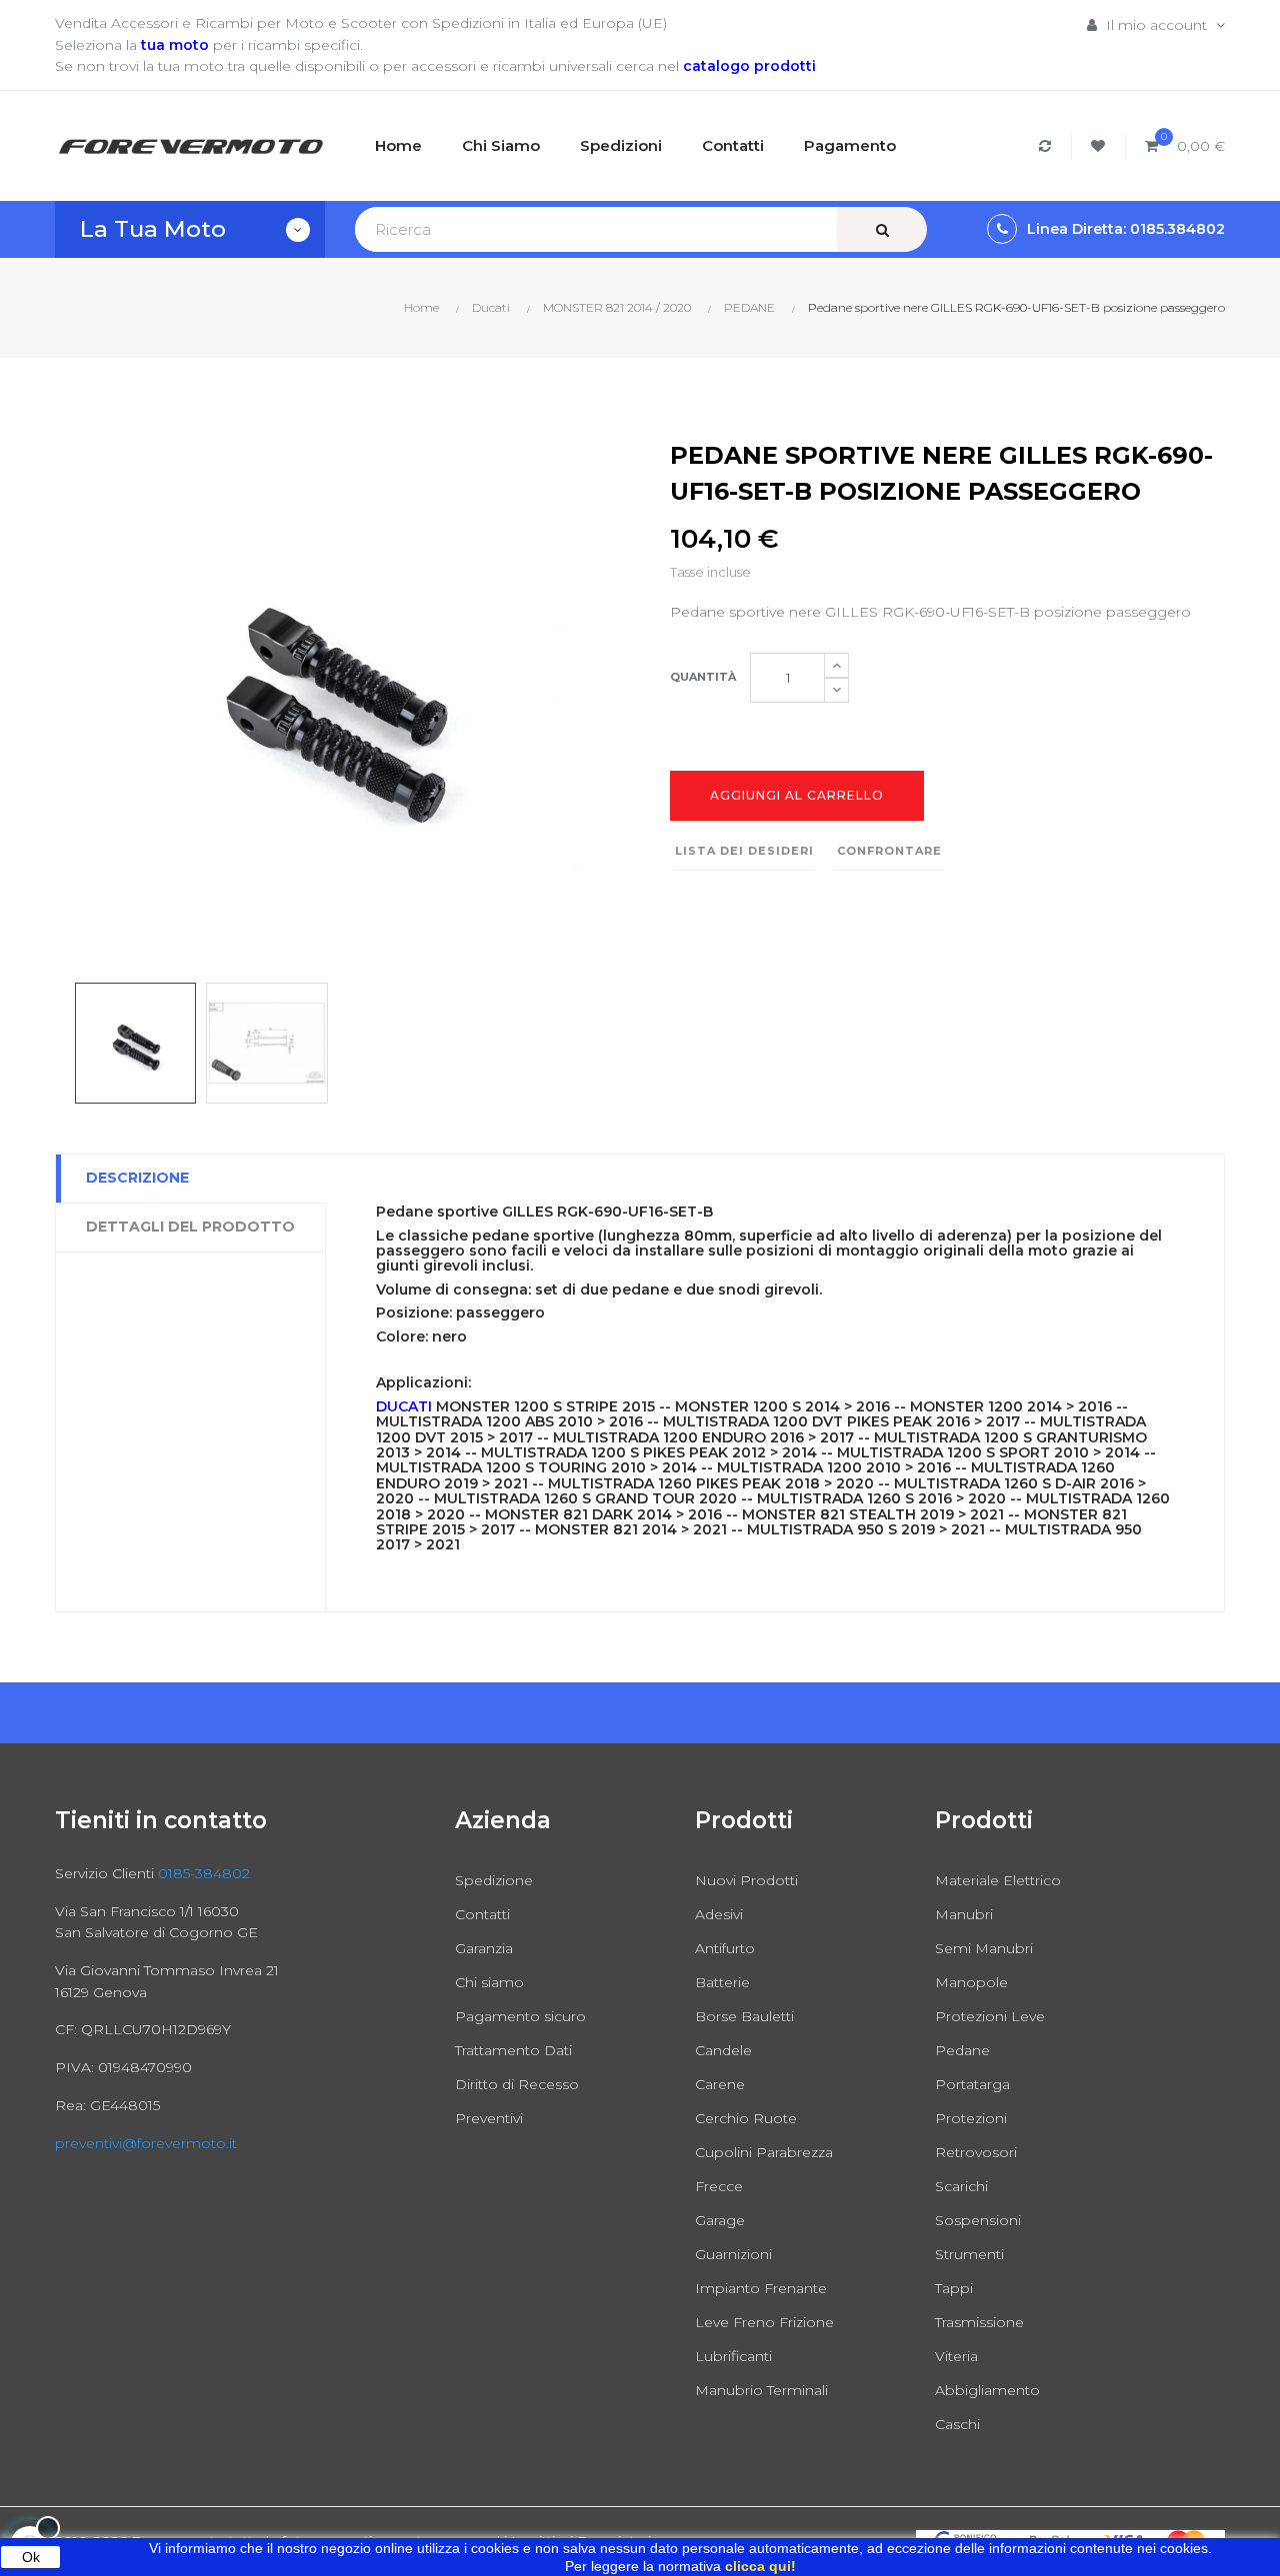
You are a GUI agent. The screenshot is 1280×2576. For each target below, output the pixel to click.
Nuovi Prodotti (746, 1880)
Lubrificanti (733, 2356)
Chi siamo (489, 1982)
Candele (723, 2050)
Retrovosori (976, 2152)
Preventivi (489, 2118)
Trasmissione (979, 2322)
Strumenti (969, 2254)
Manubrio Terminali (761, 2390)
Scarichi (961, 2186)
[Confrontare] (1048, 146)
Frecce (719, 2186)
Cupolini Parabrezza (764, 2152)
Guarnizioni (733, 2254)
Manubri (964, 1914)
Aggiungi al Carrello (797, 795)
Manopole (971, 1982)
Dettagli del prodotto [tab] (190, 1227)
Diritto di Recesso (517, 2084)
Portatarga (972, 2084)
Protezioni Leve (990, 2016)
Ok (31, 2557)
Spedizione (494, 1880)
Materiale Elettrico (998, 1880)
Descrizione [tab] (137, 1178)
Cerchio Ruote (746, 2118)
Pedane (962, 2050)
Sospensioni (978, 2220)
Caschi (957, 2424)
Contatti (482, 1914)
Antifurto (725, 1948)
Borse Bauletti (744, 2016)
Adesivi (719, 1914)
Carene (720, 2084)
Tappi (954, 2288)
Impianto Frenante (761, 2288)
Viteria (956, 2356)
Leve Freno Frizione (764, 2322)
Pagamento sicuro (520, 2016)
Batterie (722, 1982)
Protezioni (971, 2118)
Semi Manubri (984, 1948)
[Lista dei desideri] (1101, 146)
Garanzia (484, 1948)
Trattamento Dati (513, 2050)
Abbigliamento (987, 2390)
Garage (720, 2220)
